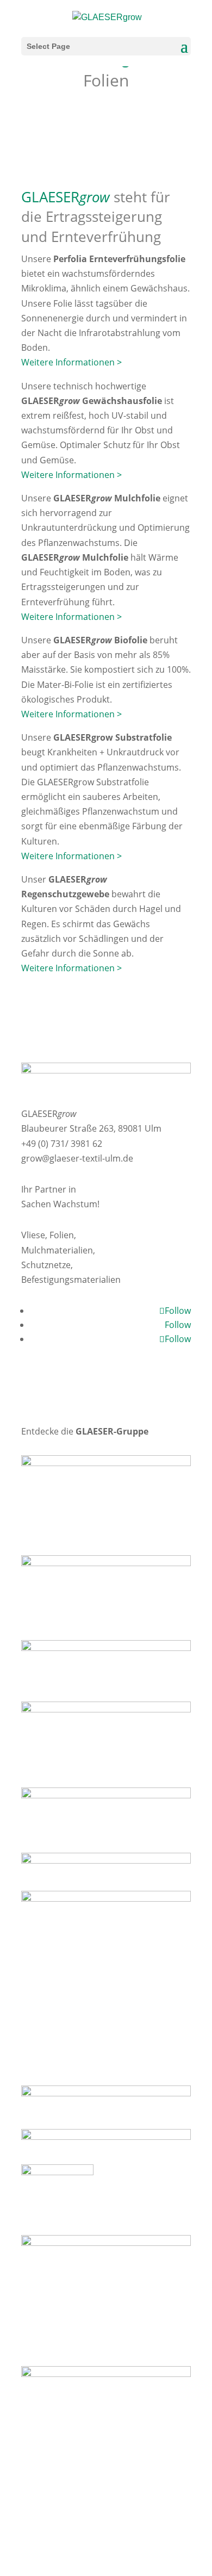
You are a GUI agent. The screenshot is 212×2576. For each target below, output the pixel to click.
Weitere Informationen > (71, 362)
